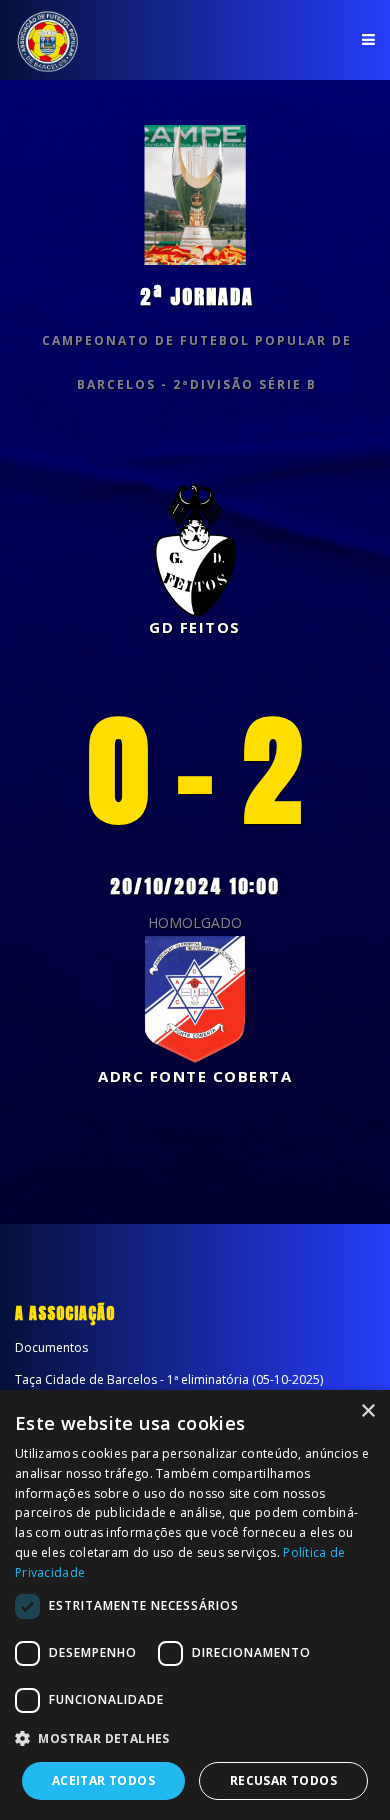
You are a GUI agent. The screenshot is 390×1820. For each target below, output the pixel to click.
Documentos (51, 1347)
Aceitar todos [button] (103, 1780)
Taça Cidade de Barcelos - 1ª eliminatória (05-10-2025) (169, 1379)
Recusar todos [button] (283, 1780)
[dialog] (195, 1605)
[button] (195, 1739)
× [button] (367, 1411)
